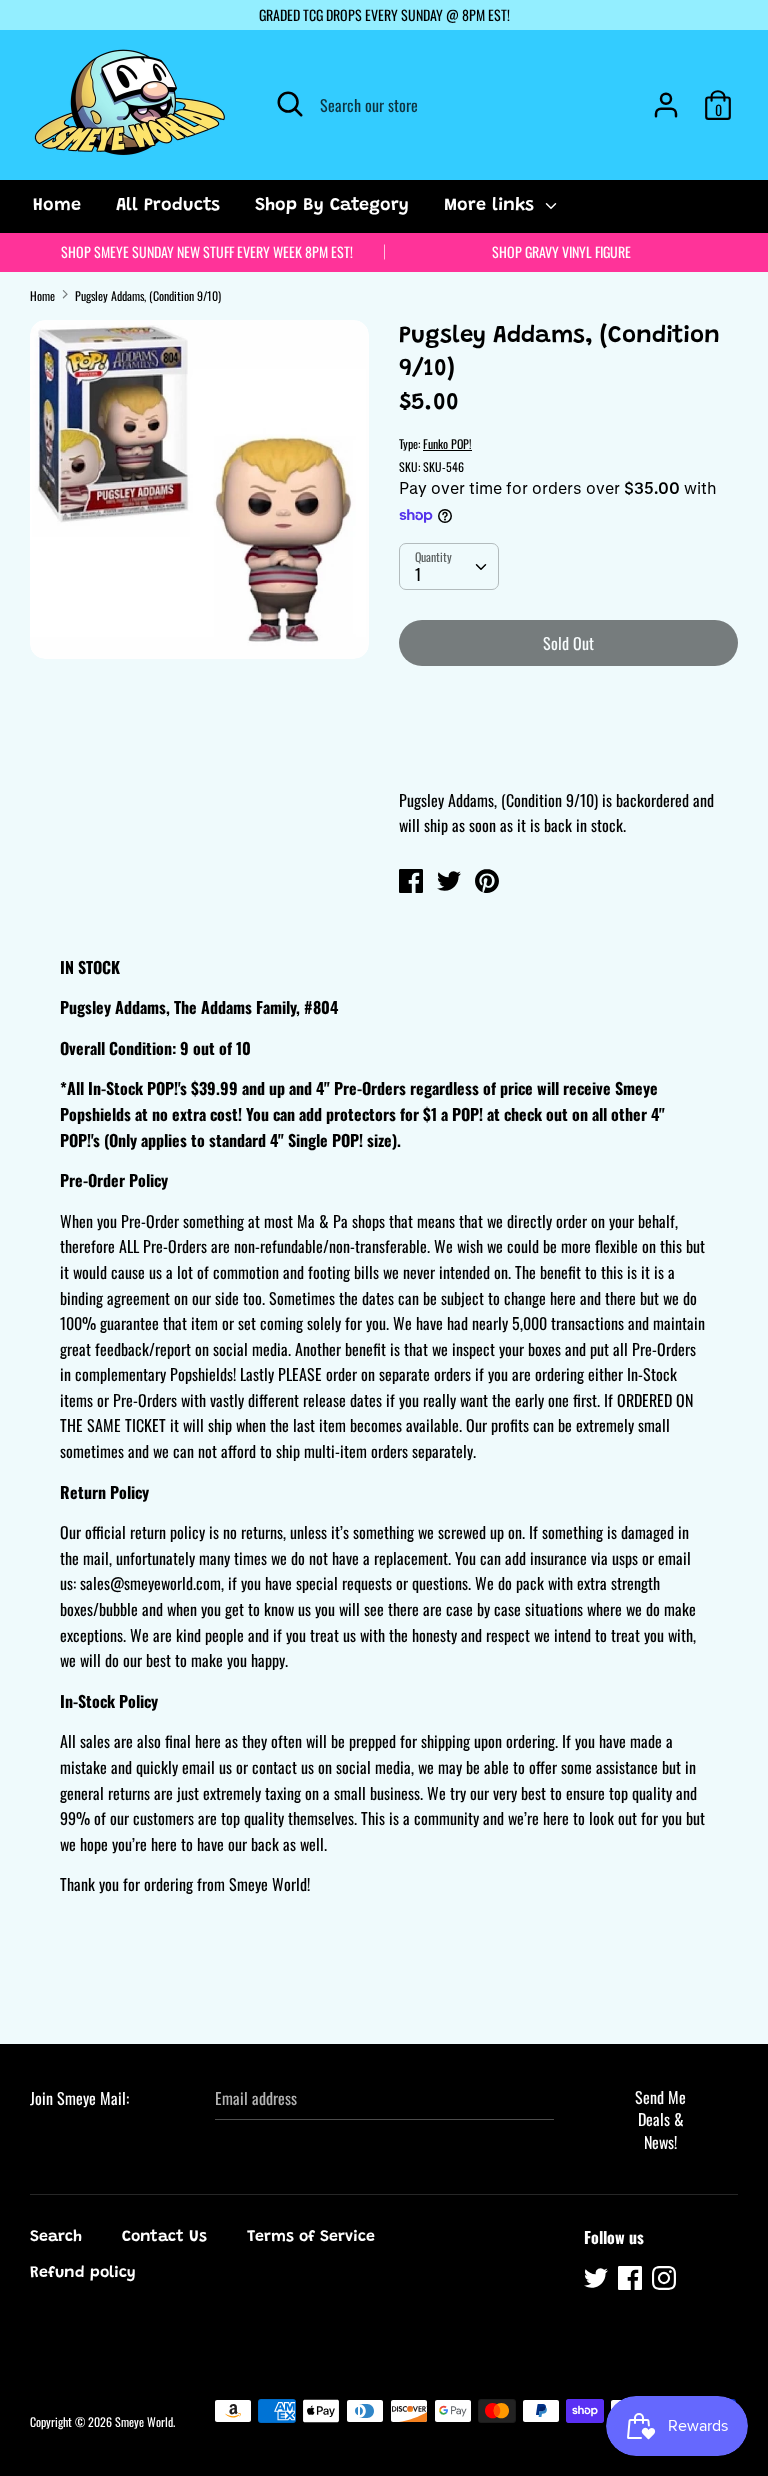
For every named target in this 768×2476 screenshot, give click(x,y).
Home (57, 206)
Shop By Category (332, 206)
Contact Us (164, 2237)
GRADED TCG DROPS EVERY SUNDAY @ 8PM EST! (384, 14)
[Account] (666, 97)
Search (56, 2237)
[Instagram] (666, 2281)
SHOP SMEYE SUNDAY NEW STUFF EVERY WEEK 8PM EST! (207, 251)
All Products (168, 206)
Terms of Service (311, 2237)
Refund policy (83, 2273)
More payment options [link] (568, 751)
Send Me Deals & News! (660, 2119)
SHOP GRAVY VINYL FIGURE (561, 251)
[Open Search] (290, 104)
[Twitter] (598, 2281)
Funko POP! (447, 443)
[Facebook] (632, 2281)
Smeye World (144, 2421)
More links (492, 206)
